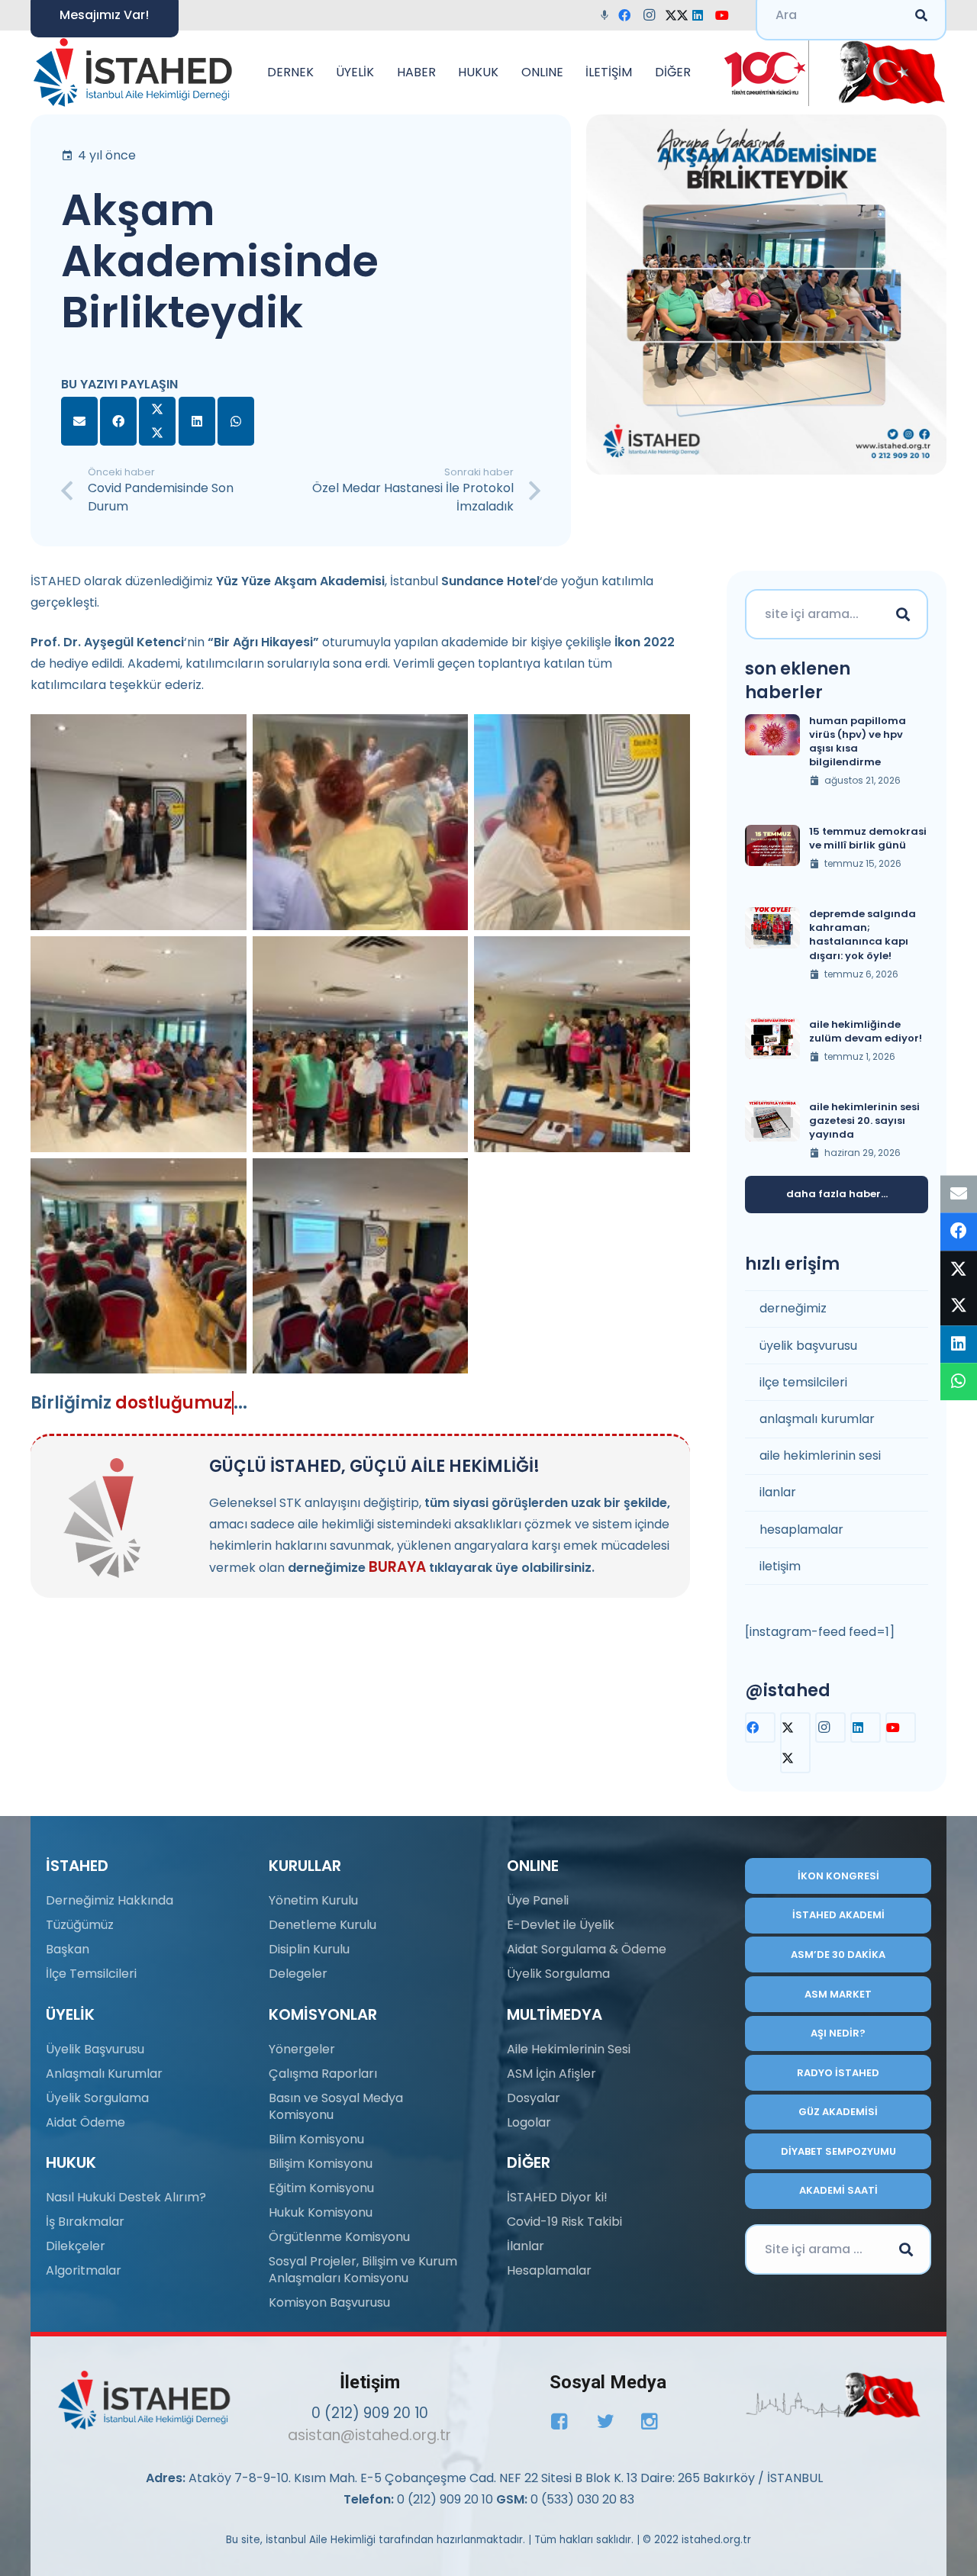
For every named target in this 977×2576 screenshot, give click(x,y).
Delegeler (298, 1974)
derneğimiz (793, 1308)
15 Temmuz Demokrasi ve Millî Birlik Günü (868, 838)
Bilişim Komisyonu (321, 2164)
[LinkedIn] (702, 15)
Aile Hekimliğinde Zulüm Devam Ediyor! (866, 1031)
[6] (582, 1044)
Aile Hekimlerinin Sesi (569, 2049)
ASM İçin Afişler (551, 2074)
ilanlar (778, 1492)
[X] (678, 15)
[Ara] (903, 614)
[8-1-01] (887, 72)
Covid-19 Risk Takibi (564, 2222)
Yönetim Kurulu (313, 1900)
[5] (361, 1044)
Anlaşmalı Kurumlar (104, 2074)
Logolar (529, 2122)
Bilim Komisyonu (316, 2139)
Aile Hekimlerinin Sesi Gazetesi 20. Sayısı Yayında (864, 1121)
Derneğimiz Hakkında (110, 1900)
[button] (321, 72)
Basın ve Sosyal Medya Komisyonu (336, 2106)
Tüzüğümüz (80, 1925)
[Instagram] (653, 15)
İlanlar (526, 2246)
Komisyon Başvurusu (329, 2302)
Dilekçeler (76, 2246)
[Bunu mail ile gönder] (79, 421)
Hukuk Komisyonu (321, 2212)
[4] (139, 1044)
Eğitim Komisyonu (321, 2188)
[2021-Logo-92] (132, 72)
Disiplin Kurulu (309, 1949)
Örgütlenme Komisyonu (339, 2237)
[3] (582, 822)
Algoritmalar (84, 2270)
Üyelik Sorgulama (97, 2098)
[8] (361, 1266)
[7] (139, 1266)
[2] (361, 822)
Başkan (68, 1949)
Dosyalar (534, 2098)
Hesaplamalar (549, 2270)
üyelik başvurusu (808, 1346)
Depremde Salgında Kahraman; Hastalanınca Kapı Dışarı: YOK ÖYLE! (863, 935)
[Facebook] (629, 15)
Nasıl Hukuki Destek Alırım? (126, 2197)
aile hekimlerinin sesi (820, 1455)
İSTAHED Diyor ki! (557, 2197)
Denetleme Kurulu (322, 1925)
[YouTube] (727, 15)
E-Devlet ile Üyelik (561, 1925)
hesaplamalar (801, 1529)
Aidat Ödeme (85, 2122)
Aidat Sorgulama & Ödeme (587, 1949)
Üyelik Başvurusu (95, 2049)
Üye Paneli (538, 1900)
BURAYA (397, 1567)
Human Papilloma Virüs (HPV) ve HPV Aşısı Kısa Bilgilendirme (858, 742)
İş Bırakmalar (85, 2222)
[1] (139, 822)
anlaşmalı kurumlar (817, 1419)
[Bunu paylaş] (118, 421)
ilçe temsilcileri (803, 1382)
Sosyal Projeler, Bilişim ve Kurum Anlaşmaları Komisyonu (363, 2270)
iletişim (780, 1566)
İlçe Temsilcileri (91, 1974)
